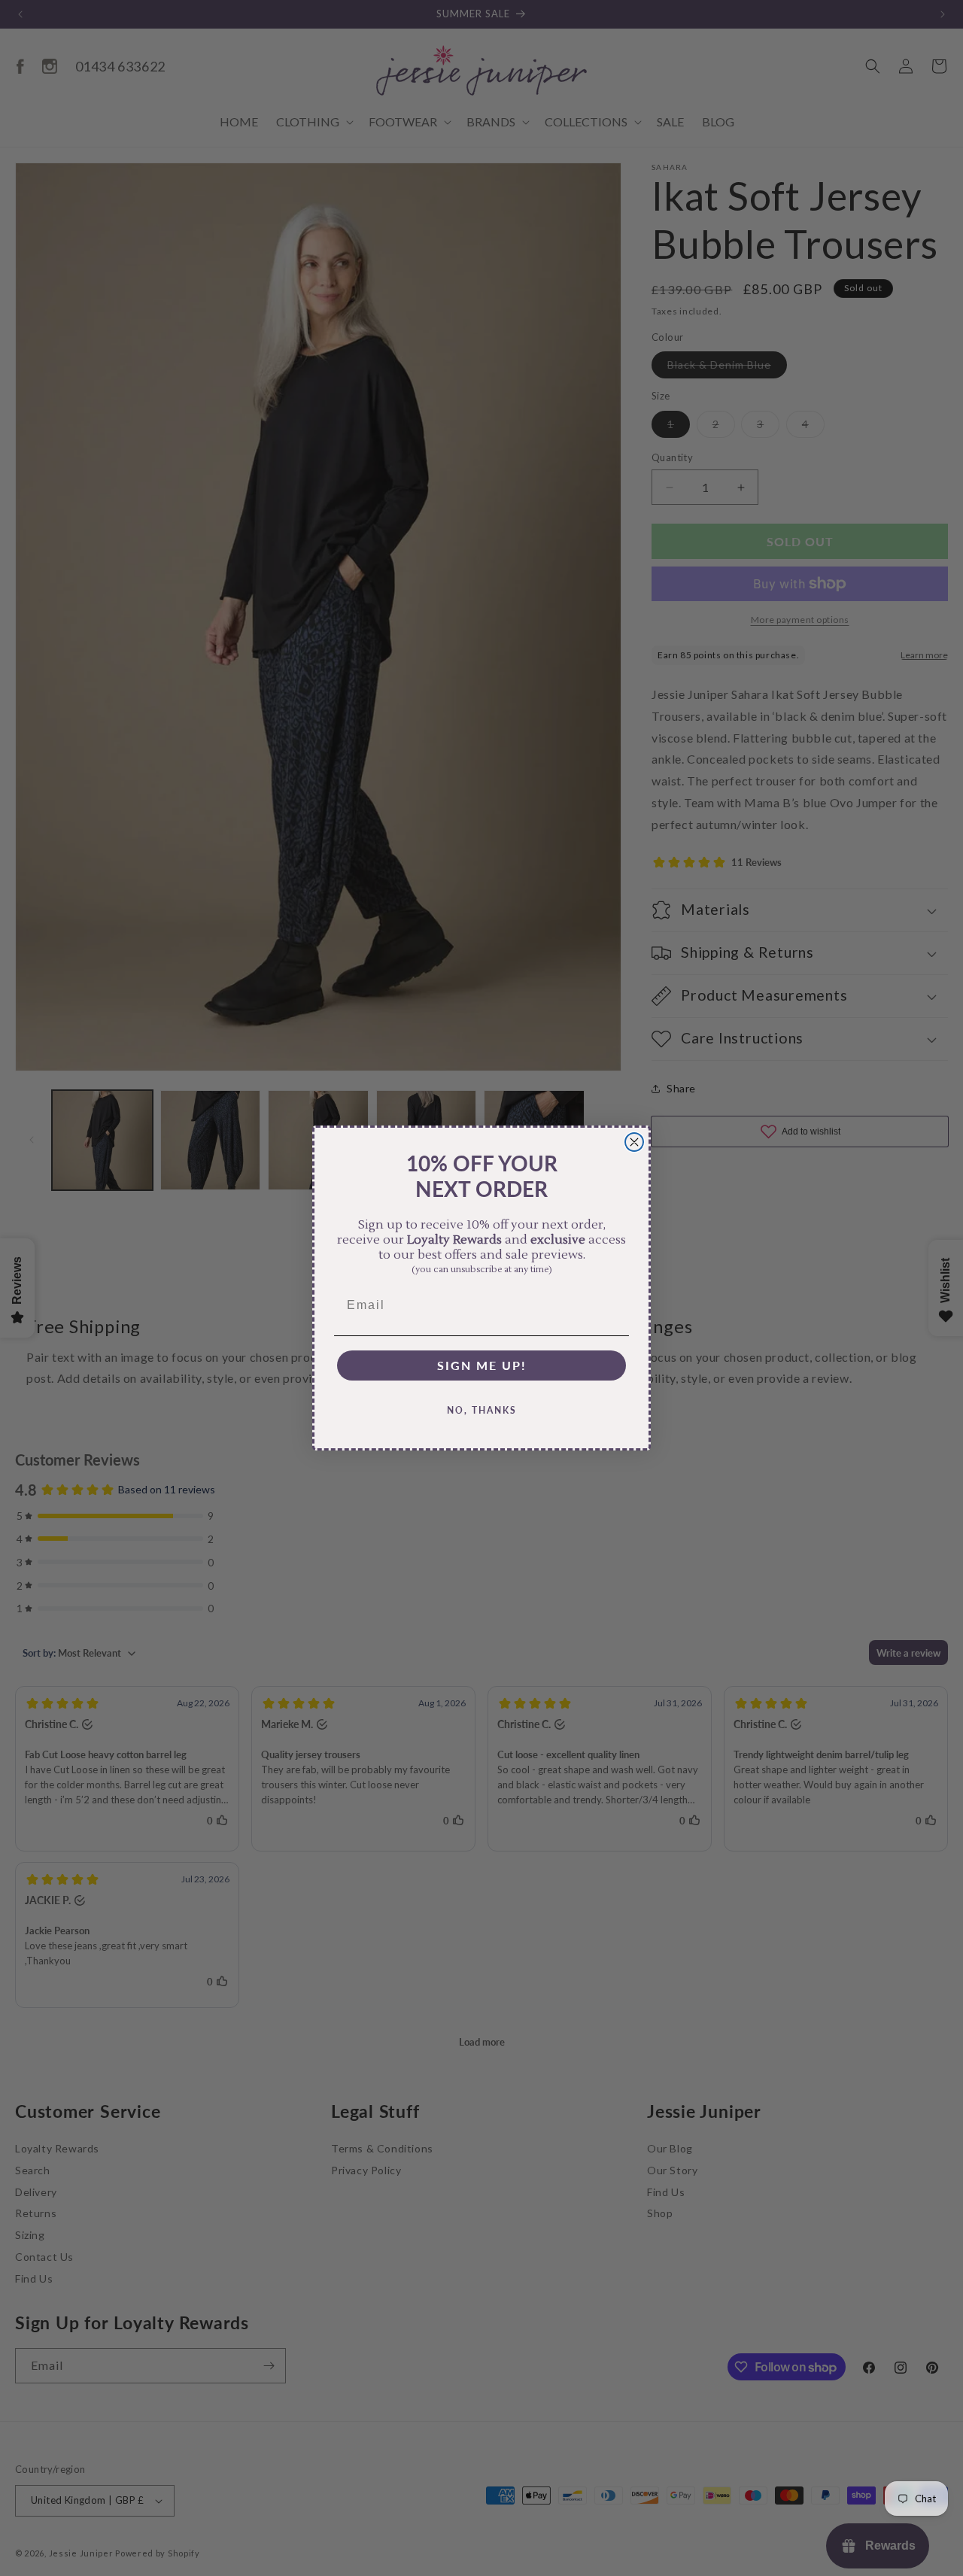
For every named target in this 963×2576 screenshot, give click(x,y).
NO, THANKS (482, 1410)
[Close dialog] (634, 1142)
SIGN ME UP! (482, 1365)
